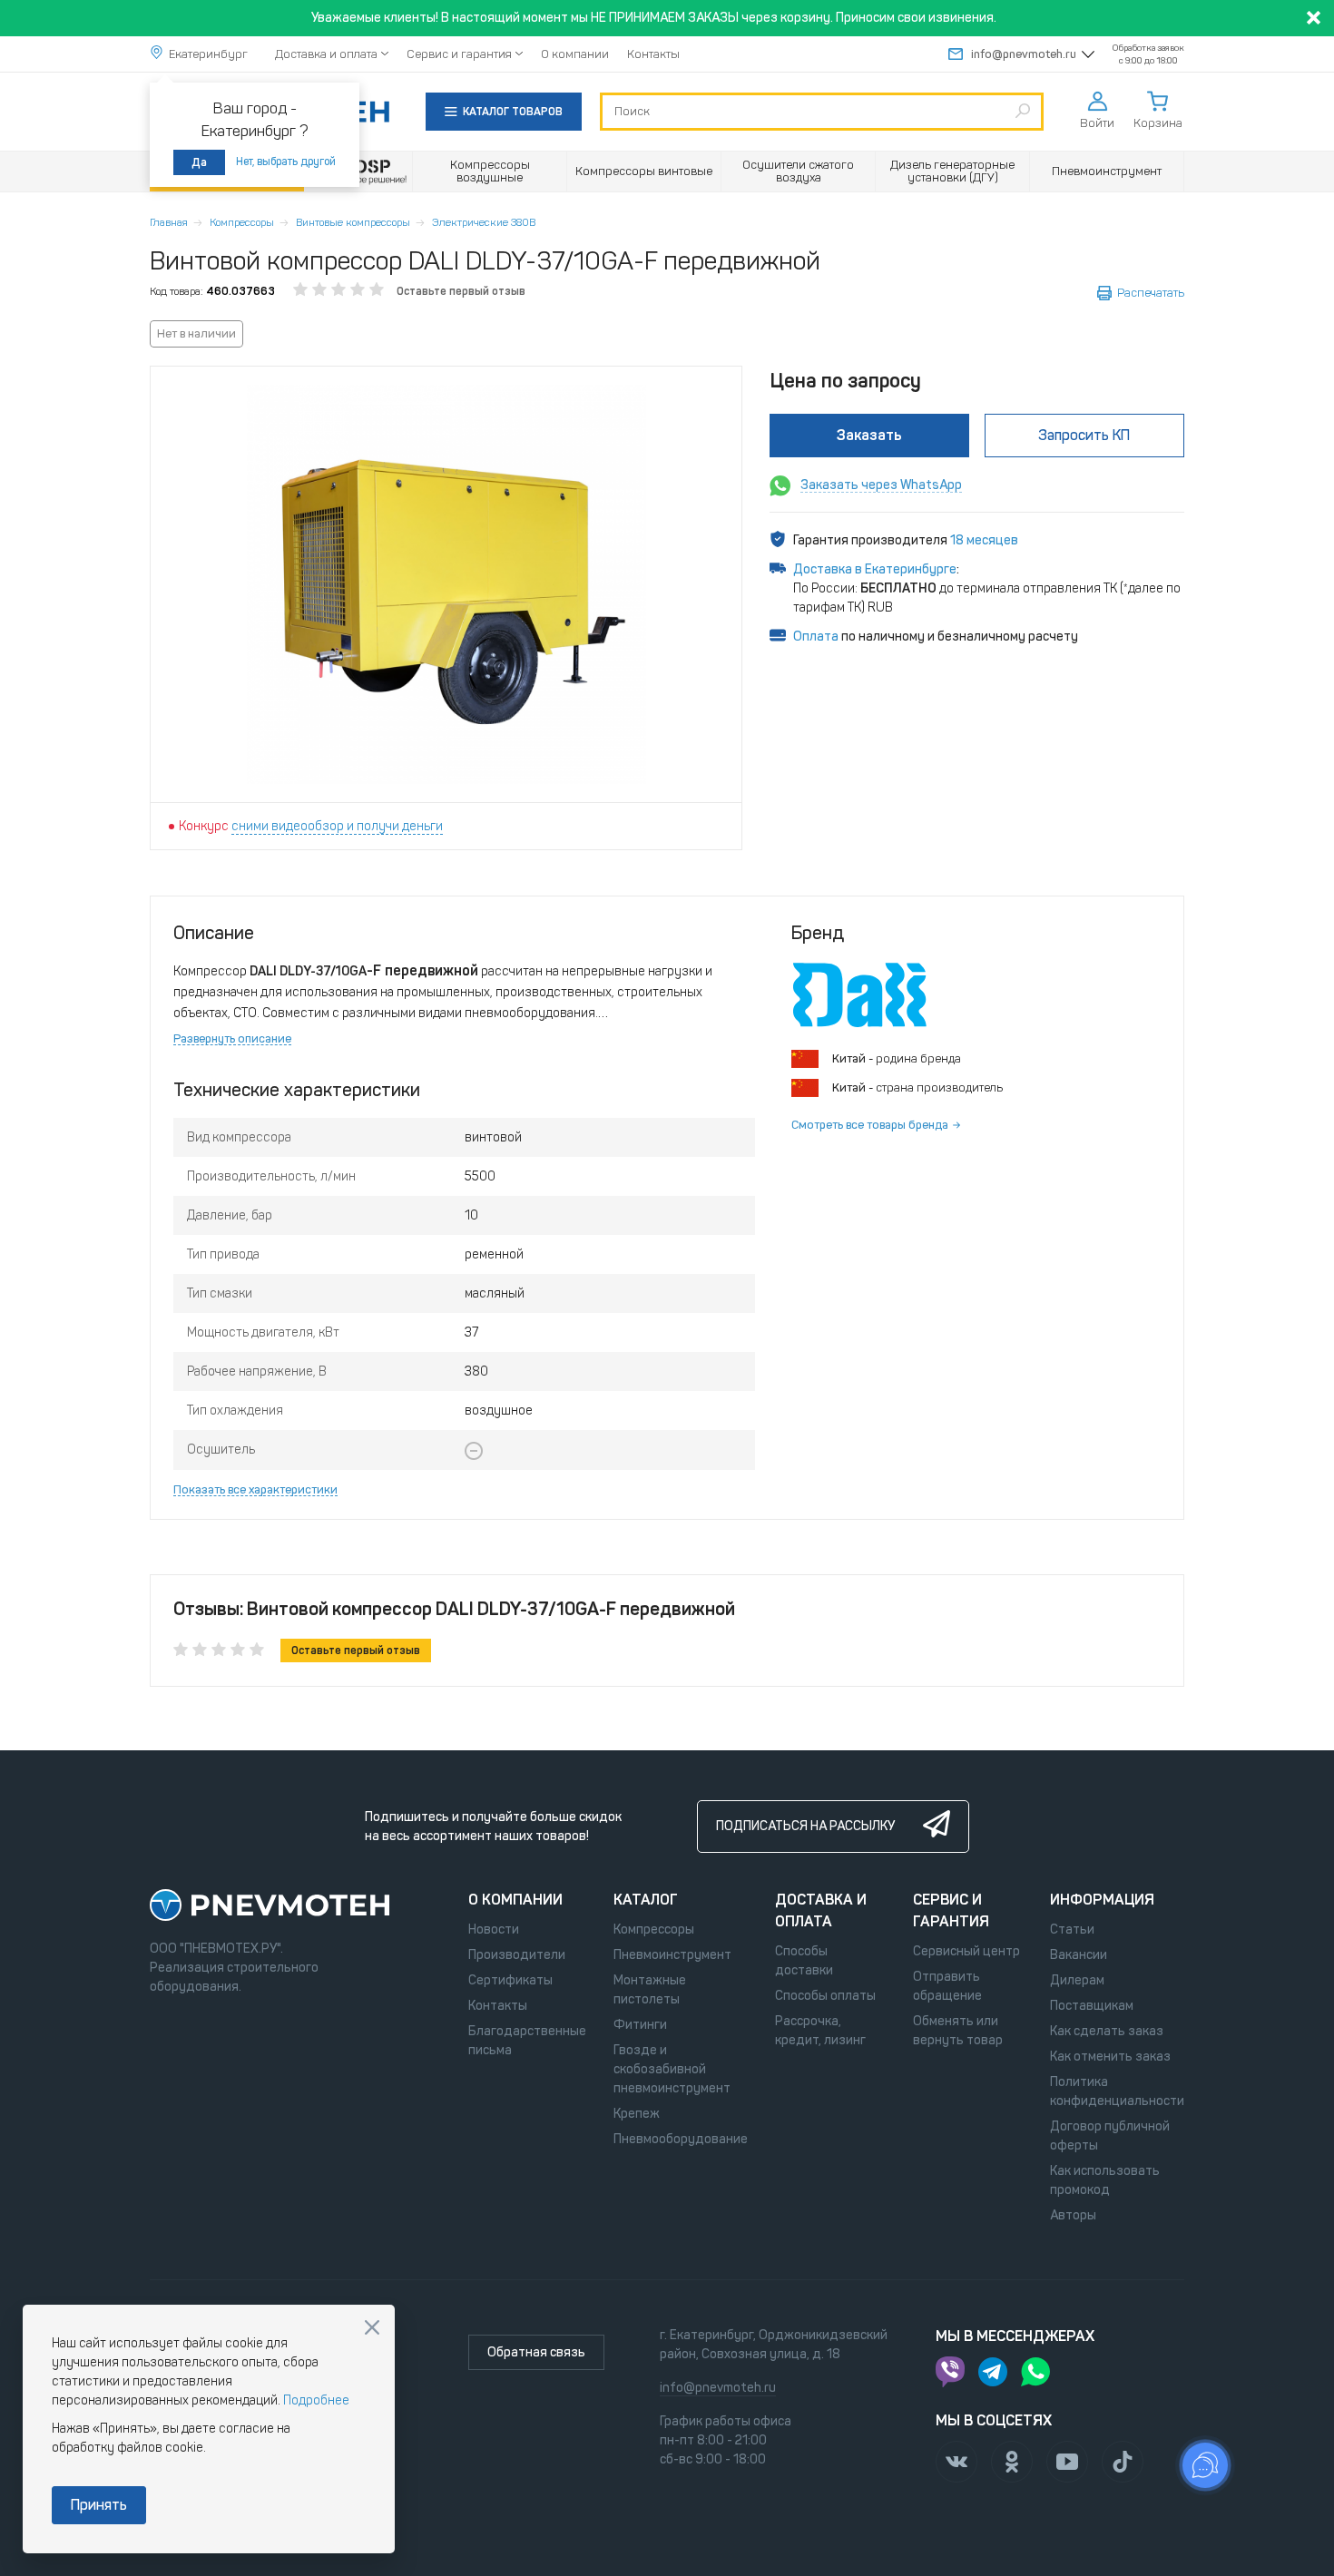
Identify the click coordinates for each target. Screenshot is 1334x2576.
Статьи (1072, 1930)
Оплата (816, 637)
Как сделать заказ (1107, 2031)
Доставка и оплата (326, 54)
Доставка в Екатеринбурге (875, 569)
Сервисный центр (966, 1951)
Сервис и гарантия (459, 54)
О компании (575, 54)
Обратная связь (536, 2352)
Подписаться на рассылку (805, 1826)
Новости (494, 1930)
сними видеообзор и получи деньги (337, 826)
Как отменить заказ (1110, 2057)
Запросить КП (1084, 435)
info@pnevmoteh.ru (1024, 54)
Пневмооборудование (681, 2139)
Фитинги (640, 2025)
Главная (169, 222)
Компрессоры (242, 222)
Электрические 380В (484, 222)
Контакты (653, 54)
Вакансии (1079, 1955)
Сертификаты (510, 1980)
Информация (1102, 1900)
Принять (99, 2505)
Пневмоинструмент (672, 1955)
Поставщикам (1092, 2006)
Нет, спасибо (372, 2327)
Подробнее (316, 2400)
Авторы (1073, 2215)
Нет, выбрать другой (286, 162)
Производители (517, 1955)
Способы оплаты (825, 1996)
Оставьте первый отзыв (461, 291)
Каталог (646, 1900)
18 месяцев (984, 540)
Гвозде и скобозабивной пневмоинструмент (672, 2069)
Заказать (869, 435)
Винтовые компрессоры (353, 222)
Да (199, 162)
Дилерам (1077, 1980)
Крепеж (637, 2114)
